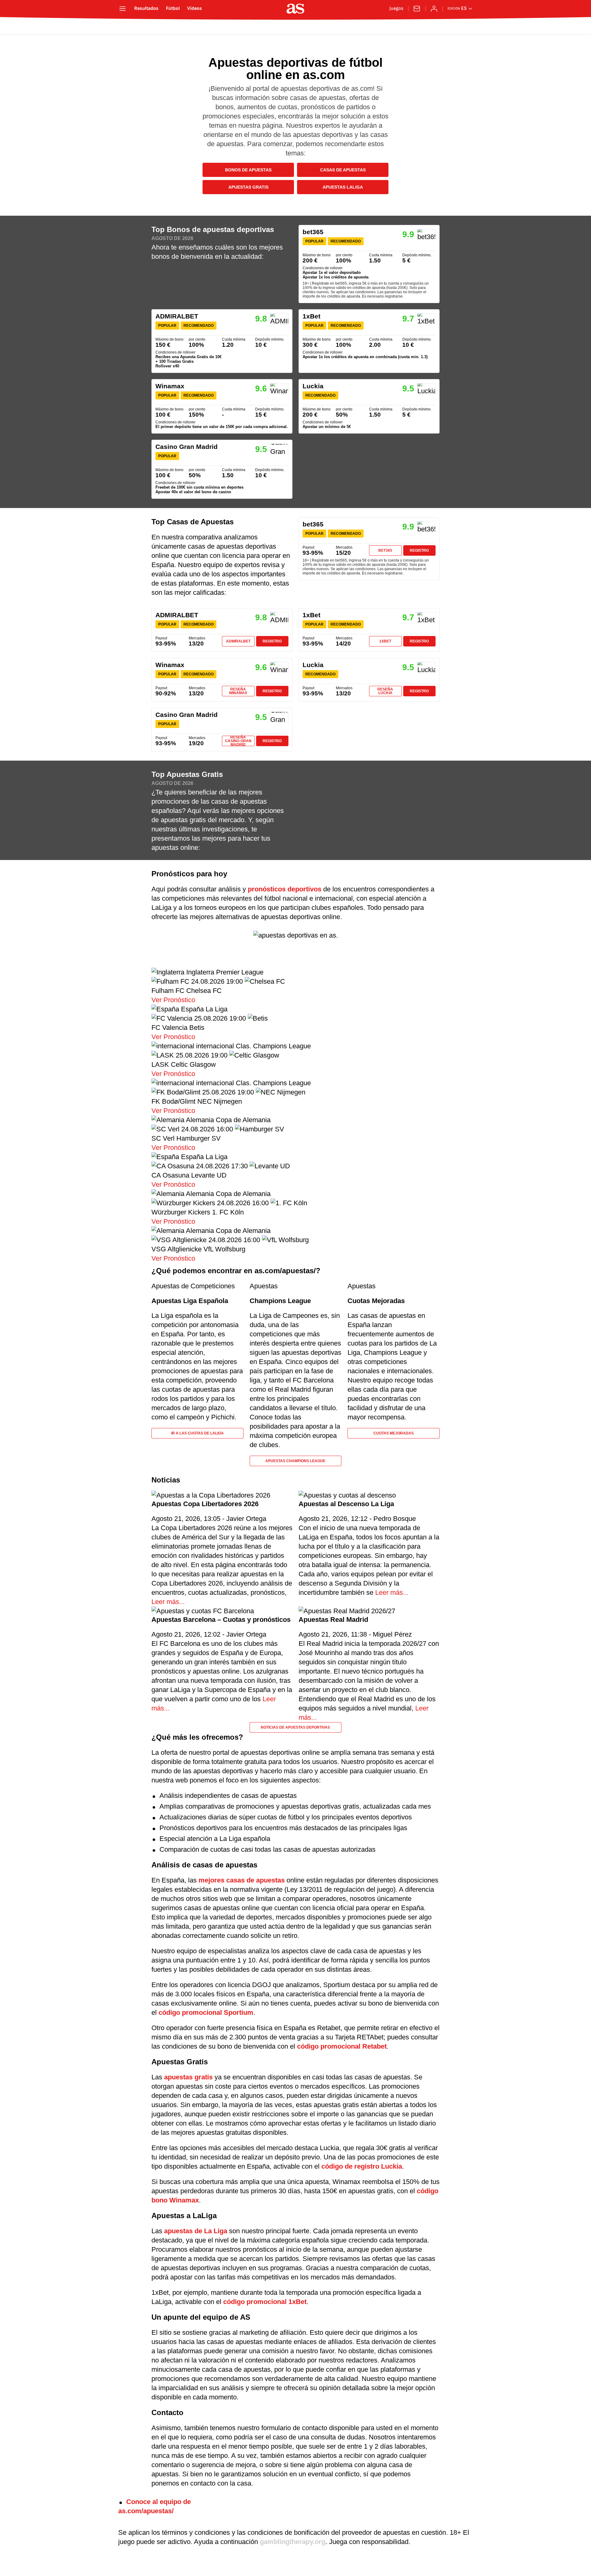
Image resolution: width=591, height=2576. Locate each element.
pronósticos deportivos (285, 889)
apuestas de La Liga (196, 2231)
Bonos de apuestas (248, 170)
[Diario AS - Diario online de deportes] (295, 9)
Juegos (396, 9)
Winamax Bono (222, 406)
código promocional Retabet (342, 2046)
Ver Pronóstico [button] (173, 1000)
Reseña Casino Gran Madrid (238, 741)
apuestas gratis (188, 2077)
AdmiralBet (238, 641)
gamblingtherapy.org (293, 2542)
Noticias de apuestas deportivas (295, 1727)
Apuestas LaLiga (343, 187)
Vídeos (195, 9)
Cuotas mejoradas (394, 1433)
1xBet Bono (369, 341)
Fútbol (173, 9)
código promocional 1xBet (265, 2302)
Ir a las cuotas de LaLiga (197, 1433)
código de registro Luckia (362, 2166)
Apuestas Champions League (295, 1461)
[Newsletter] (417, 9)
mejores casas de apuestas (242, 1880)
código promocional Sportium (206, 2012)
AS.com (137, 27)
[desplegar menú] (123, 9)
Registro (419, 550)
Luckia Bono (369, 406)
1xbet (385, 641)
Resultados (146, 9)
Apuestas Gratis (248, 187)
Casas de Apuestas (343, 170)
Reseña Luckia (385, 691)
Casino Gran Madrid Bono (222, 469)
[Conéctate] (434, 9)
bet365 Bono (369, 264)
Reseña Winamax (238, 691)
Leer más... (168, 1602)
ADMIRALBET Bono (222, 341)
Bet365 (385, 550)
